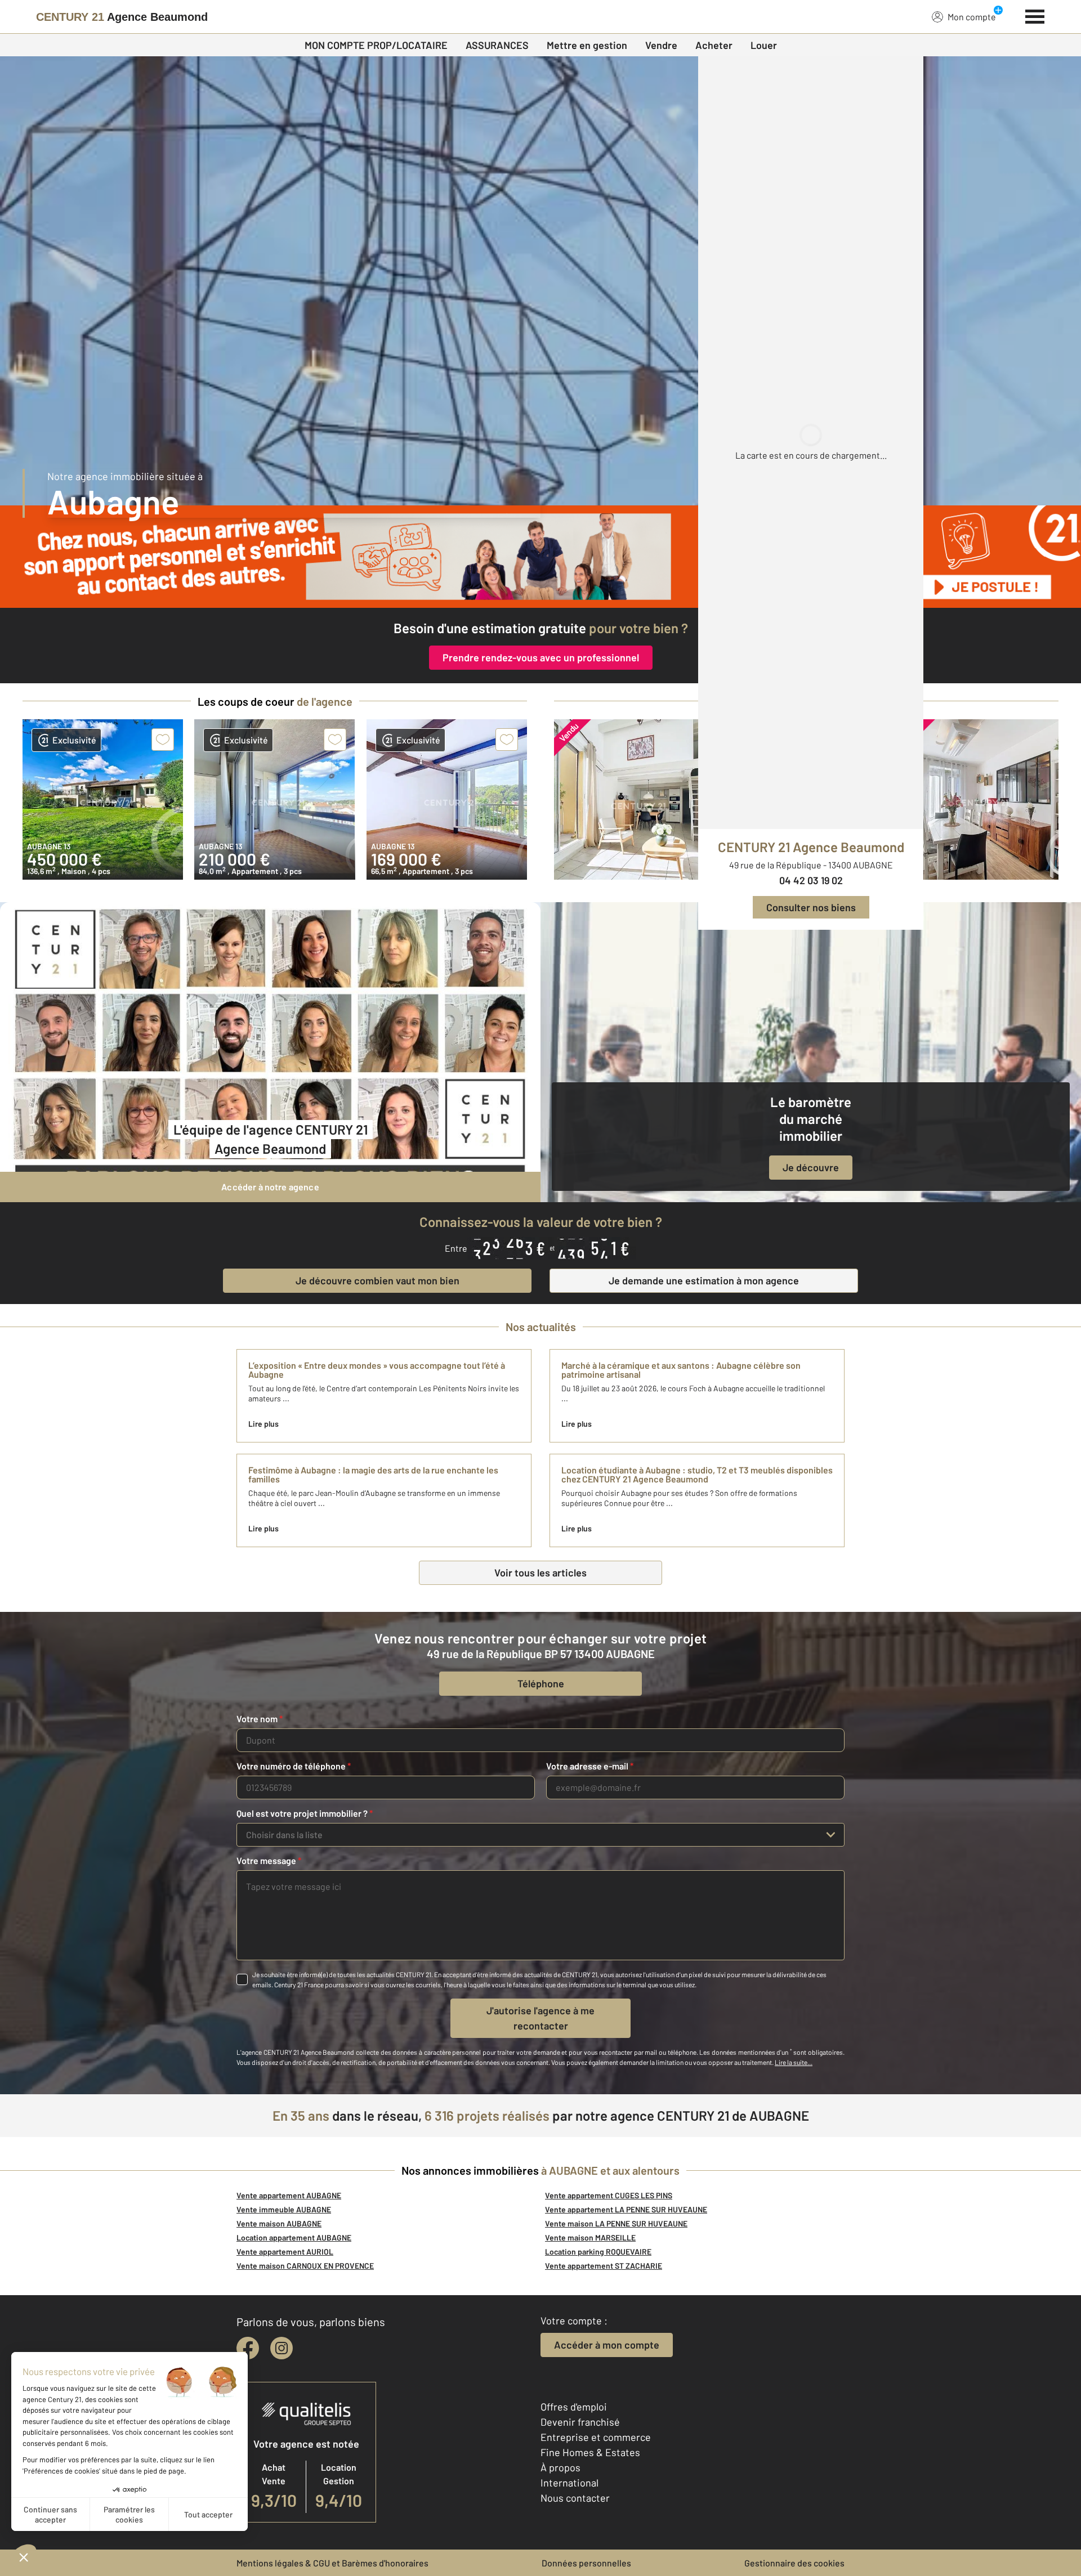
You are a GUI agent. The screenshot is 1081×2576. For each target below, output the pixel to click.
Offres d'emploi (574, 2407)
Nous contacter (575, 2498)
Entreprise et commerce (596, 2437)
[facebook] (248, 2348)
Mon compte (972, 17)
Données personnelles (586, 2563)
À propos (560, 2467)
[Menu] (1035, 15)
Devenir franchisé (580, 2422)
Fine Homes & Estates (590, 2452)
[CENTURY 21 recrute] (540, 557)
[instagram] (282, 2348)
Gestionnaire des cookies (794, 2563)
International (569, 2483)
